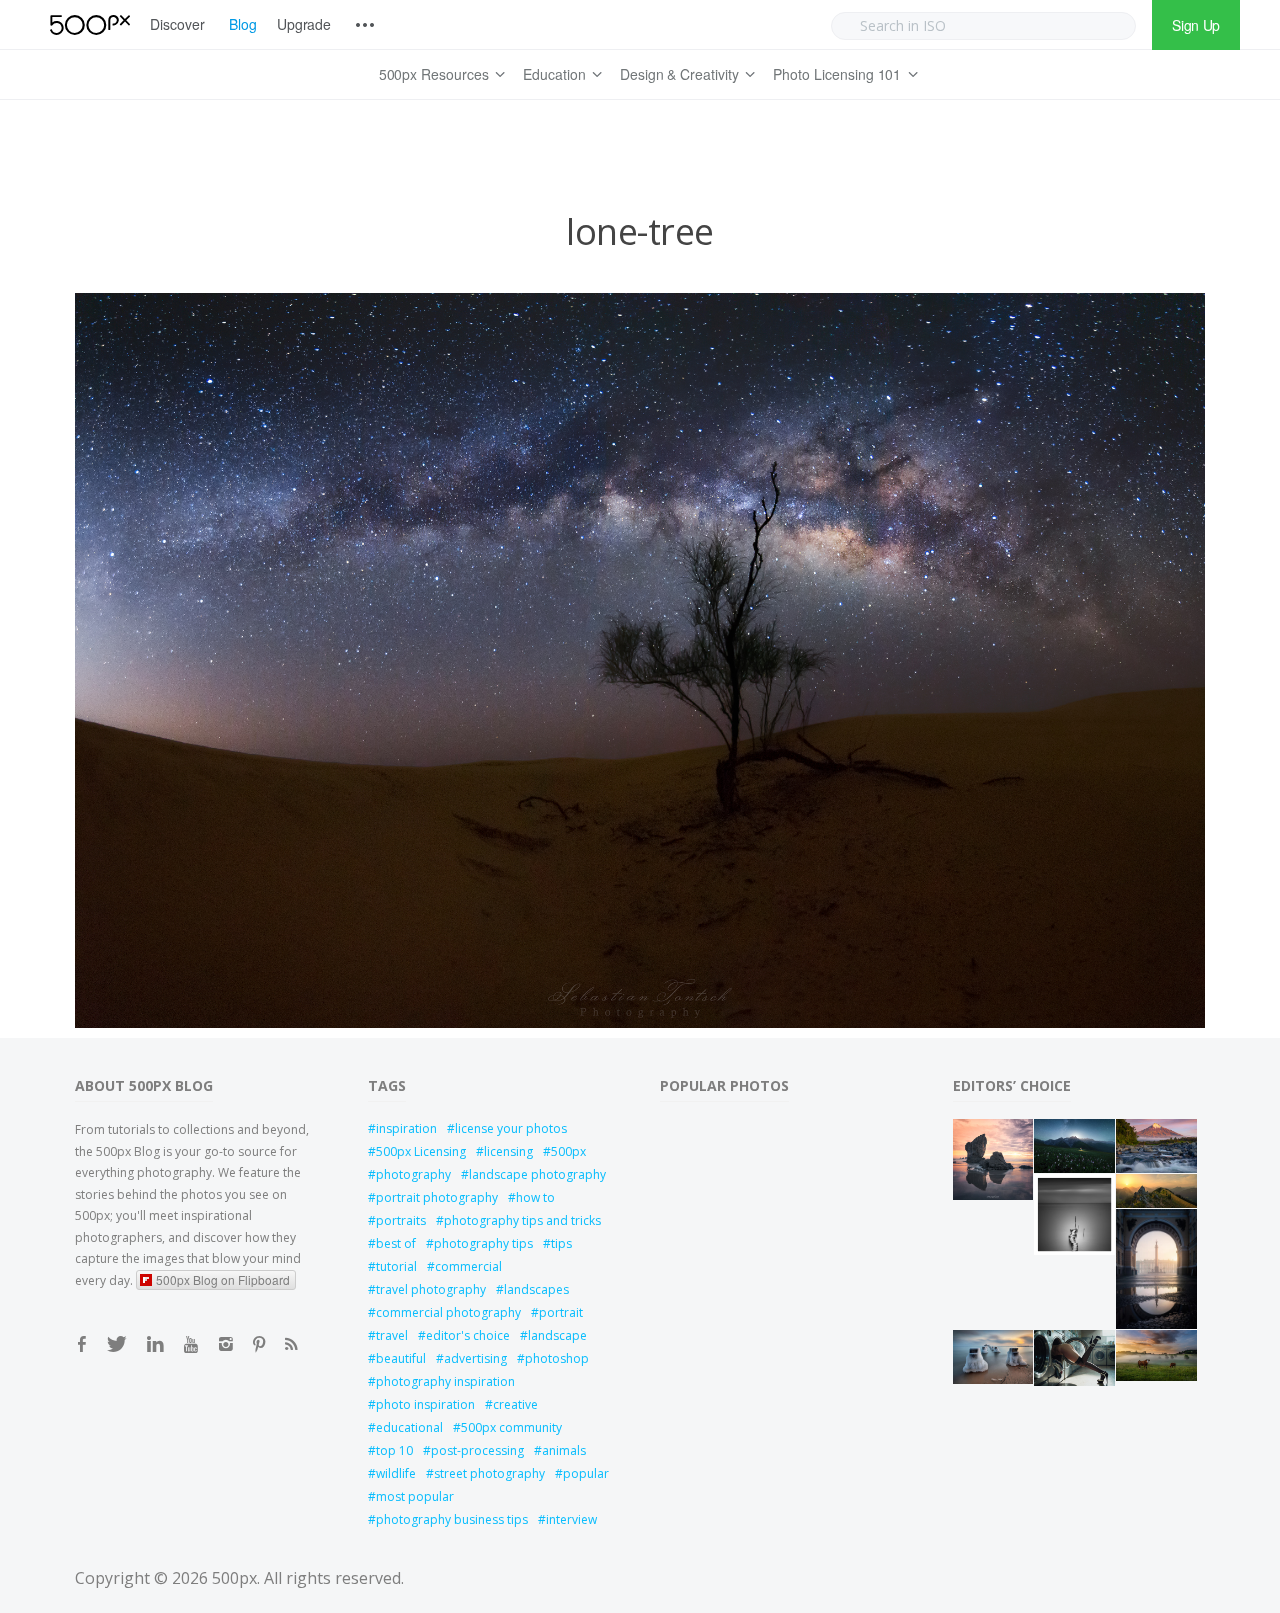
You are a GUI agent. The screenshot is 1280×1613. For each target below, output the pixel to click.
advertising (475, 1358)
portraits (401, 1220)
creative (515, 1404)
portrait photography (437, 1197)
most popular (415, 1496)
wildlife (396, 1473)
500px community (511, 1427)
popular (586, 1473)
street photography (489, 1473)
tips (561, 1243)
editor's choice (468, 1335)
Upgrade (304, 24)
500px (568, 1151)
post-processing (477, 1450)
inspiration (406, 1128)
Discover (177, 24)
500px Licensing (421, 1151)
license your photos (511, 1128)
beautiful (401, 1358)
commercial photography (448, 1312)
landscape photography (537, 1174)
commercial (468, 1266)
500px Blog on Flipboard (223, 1279)
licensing (508, 1151)
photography (413, 1174)
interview (571, 1519)
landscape (557, 1335)
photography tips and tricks (522, 1220)
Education (554, 74)
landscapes (536, 1289)
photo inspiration (425, 1404)
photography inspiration (445, 1381)
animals (564, 1450)
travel (392, 1335)
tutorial (396, 1266)
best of (396, 1243)
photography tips (483, 1243)
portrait (561, 1312)
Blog (243, 24)
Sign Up (1196, 25)
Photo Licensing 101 (837, 74)
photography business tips (452, 1519)
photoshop (557, 1358)
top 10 (394, 1450)
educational (409, 1427)
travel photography (431, 1289)
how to (535, 1197)
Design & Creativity (679, 74)
